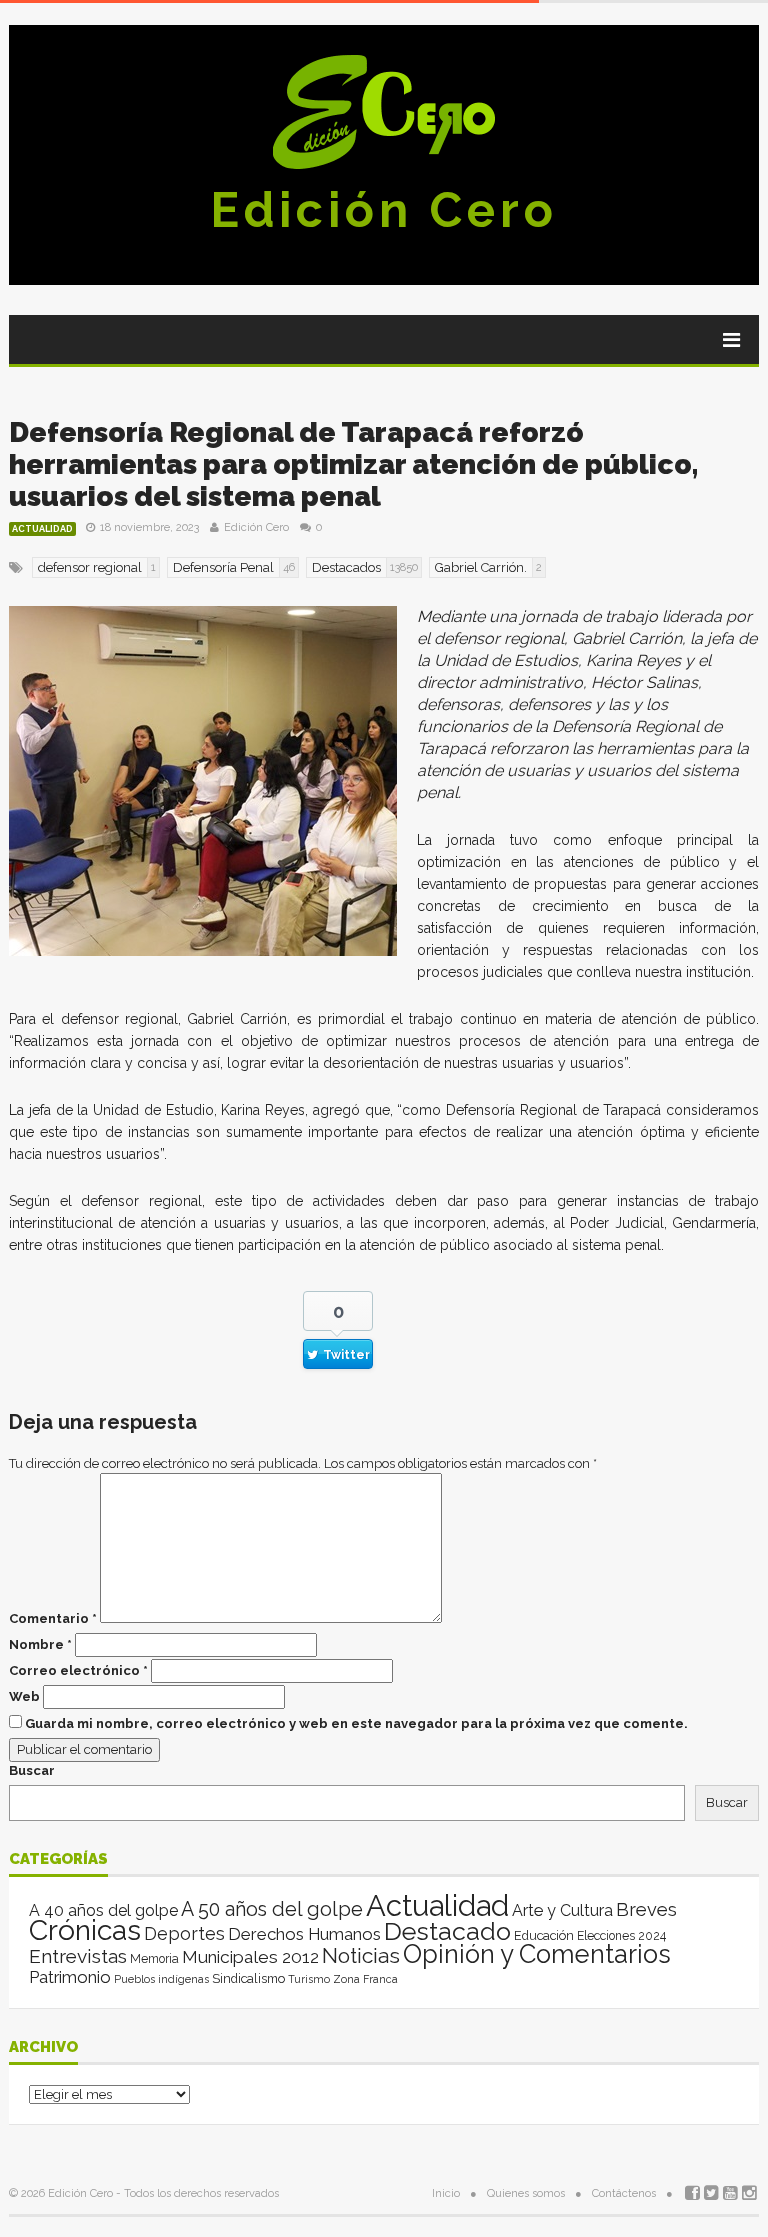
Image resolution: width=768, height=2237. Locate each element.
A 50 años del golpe (272, 1909)
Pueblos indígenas (161, 1979)
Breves (646, 1909)
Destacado (447, 1931)
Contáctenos (624, 2193)
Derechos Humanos (304, 1934)
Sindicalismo (248, 1978)
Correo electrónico (78, 1670)
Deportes (184, 1933)
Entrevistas (78, 1956)
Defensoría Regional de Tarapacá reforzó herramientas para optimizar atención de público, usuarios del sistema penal (353, 464)
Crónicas (85, 1930)
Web (24, 1696)
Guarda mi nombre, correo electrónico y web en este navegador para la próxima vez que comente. (356, 1723)
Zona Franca (365, 1979)
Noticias (361, 1955)
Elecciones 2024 (621, 1936)
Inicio (446, 2193)
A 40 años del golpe (103, 1910)
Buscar (32, 1770)
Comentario (53, 1618)
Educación (544, 1935)
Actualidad (42, 529)
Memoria (154, 1959)
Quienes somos (526, 2193)
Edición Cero (384, 210)
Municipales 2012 (250, 1957)
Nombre (40, 1644)
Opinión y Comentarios (537, 1954)
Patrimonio (70, 1977)
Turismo (309, 1979)
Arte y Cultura (562, 1910)
